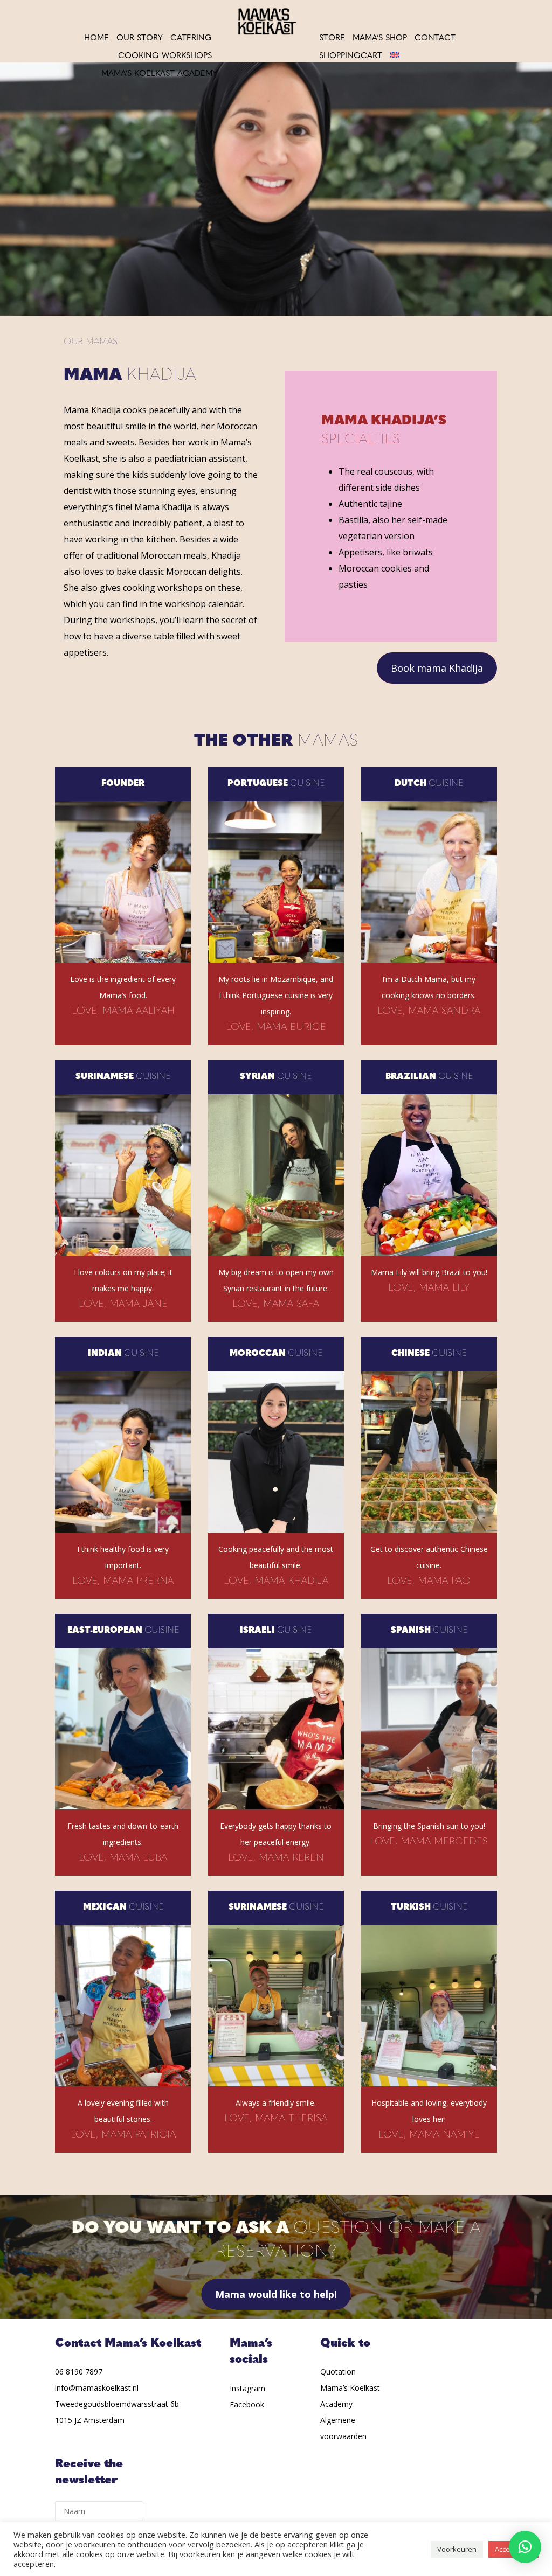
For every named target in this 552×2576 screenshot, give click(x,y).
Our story (140, 39)
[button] (525, 2547)
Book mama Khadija (437, 668)
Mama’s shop (380, 39)
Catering (191, 39)
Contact (435, 39)
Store (332, 39)
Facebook (247, 2404)
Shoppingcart (351, 56)
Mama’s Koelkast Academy (159, 74)
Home (96, 39)
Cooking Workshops (165, 56)
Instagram (247, 2388)
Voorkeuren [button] (457, 2549)
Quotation (338, 2372)
